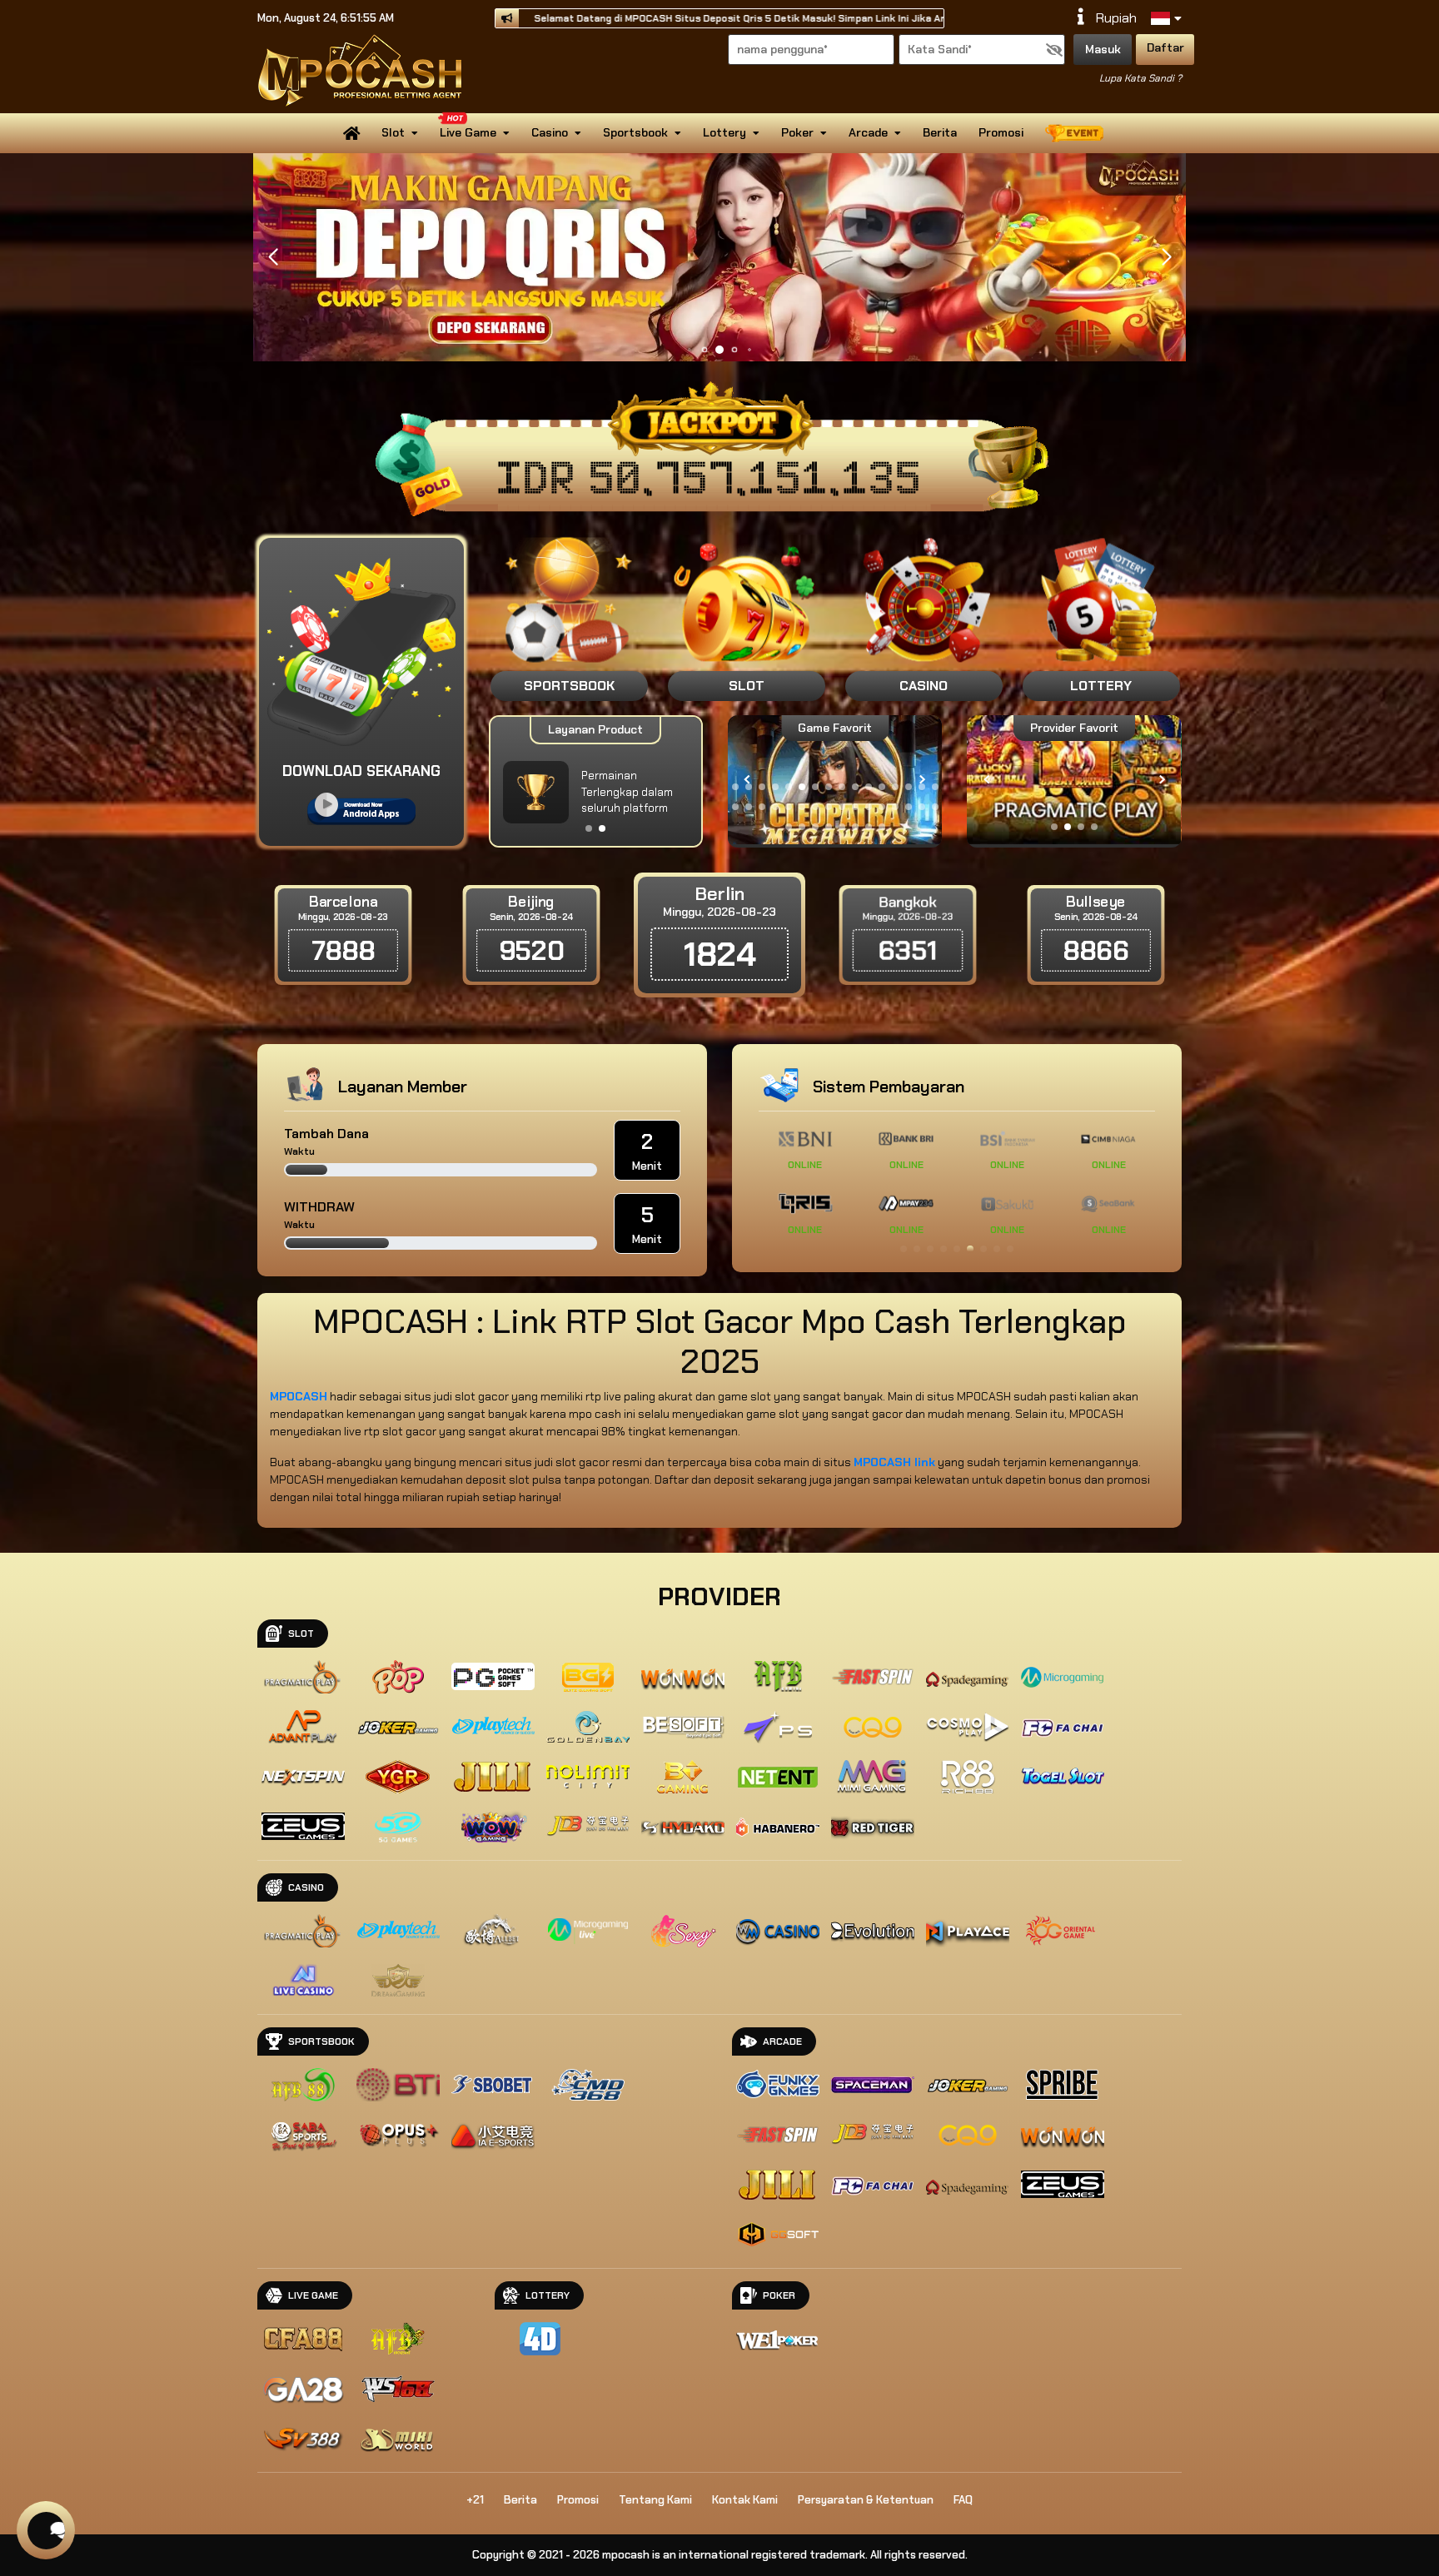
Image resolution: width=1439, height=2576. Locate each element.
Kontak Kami (745, 2500)
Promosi (1001, 132)
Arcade (868, 132)
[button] (1166, 257)
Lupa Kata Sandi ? (1140, 78)
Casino (550, 132)
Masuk (1103, 49)
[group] (1075, 780)
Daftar (1165, 47)
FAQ (963, 2500)
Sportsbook (635, 132)
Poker (797, 132)
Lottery (724, 132)
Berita (940, 132)
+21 (475, 2500)
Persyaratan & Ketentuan (866, 2500)
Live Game (468, 132)
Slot (393, 132)
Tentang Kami (655, 2500)
